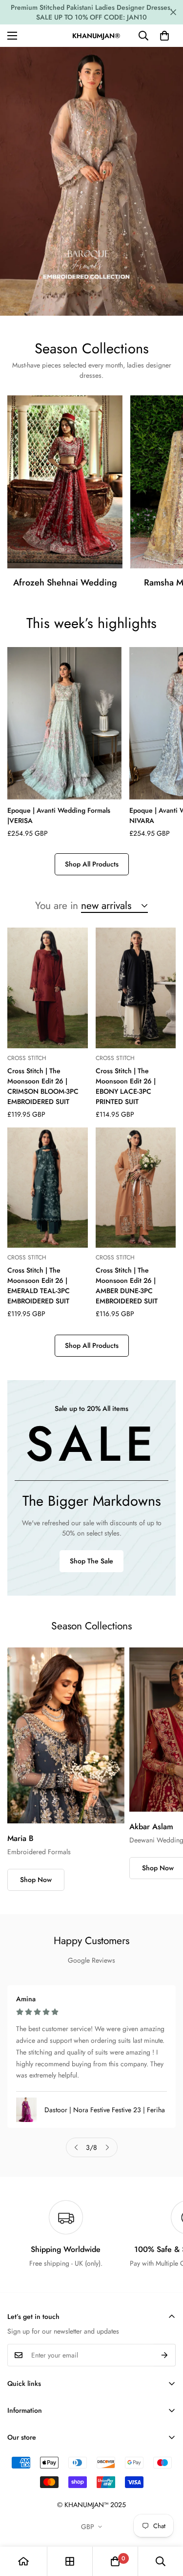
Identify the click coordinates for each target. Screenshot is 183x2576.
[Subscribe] (165, 2355)
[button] (164, 36)
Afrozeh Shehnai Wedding (65, 583)
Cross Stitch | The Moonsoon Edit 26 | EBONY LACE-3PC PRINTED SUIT (126, 1086)
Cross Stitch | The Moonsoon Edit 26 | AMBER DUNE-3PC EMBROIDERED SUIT (127, 1286)
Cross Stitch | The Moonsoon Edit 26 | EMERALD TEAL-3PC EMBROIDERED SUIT (39, 1286)
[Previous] (76, 2147)
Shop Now (36, 1880)
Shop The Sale (91, 1561)
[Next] (107, 2147)
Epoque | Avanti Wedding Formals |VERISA (59, 815)
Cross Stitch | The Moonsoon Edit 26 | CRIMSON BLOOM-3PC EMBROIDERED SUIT (43, 1086)
